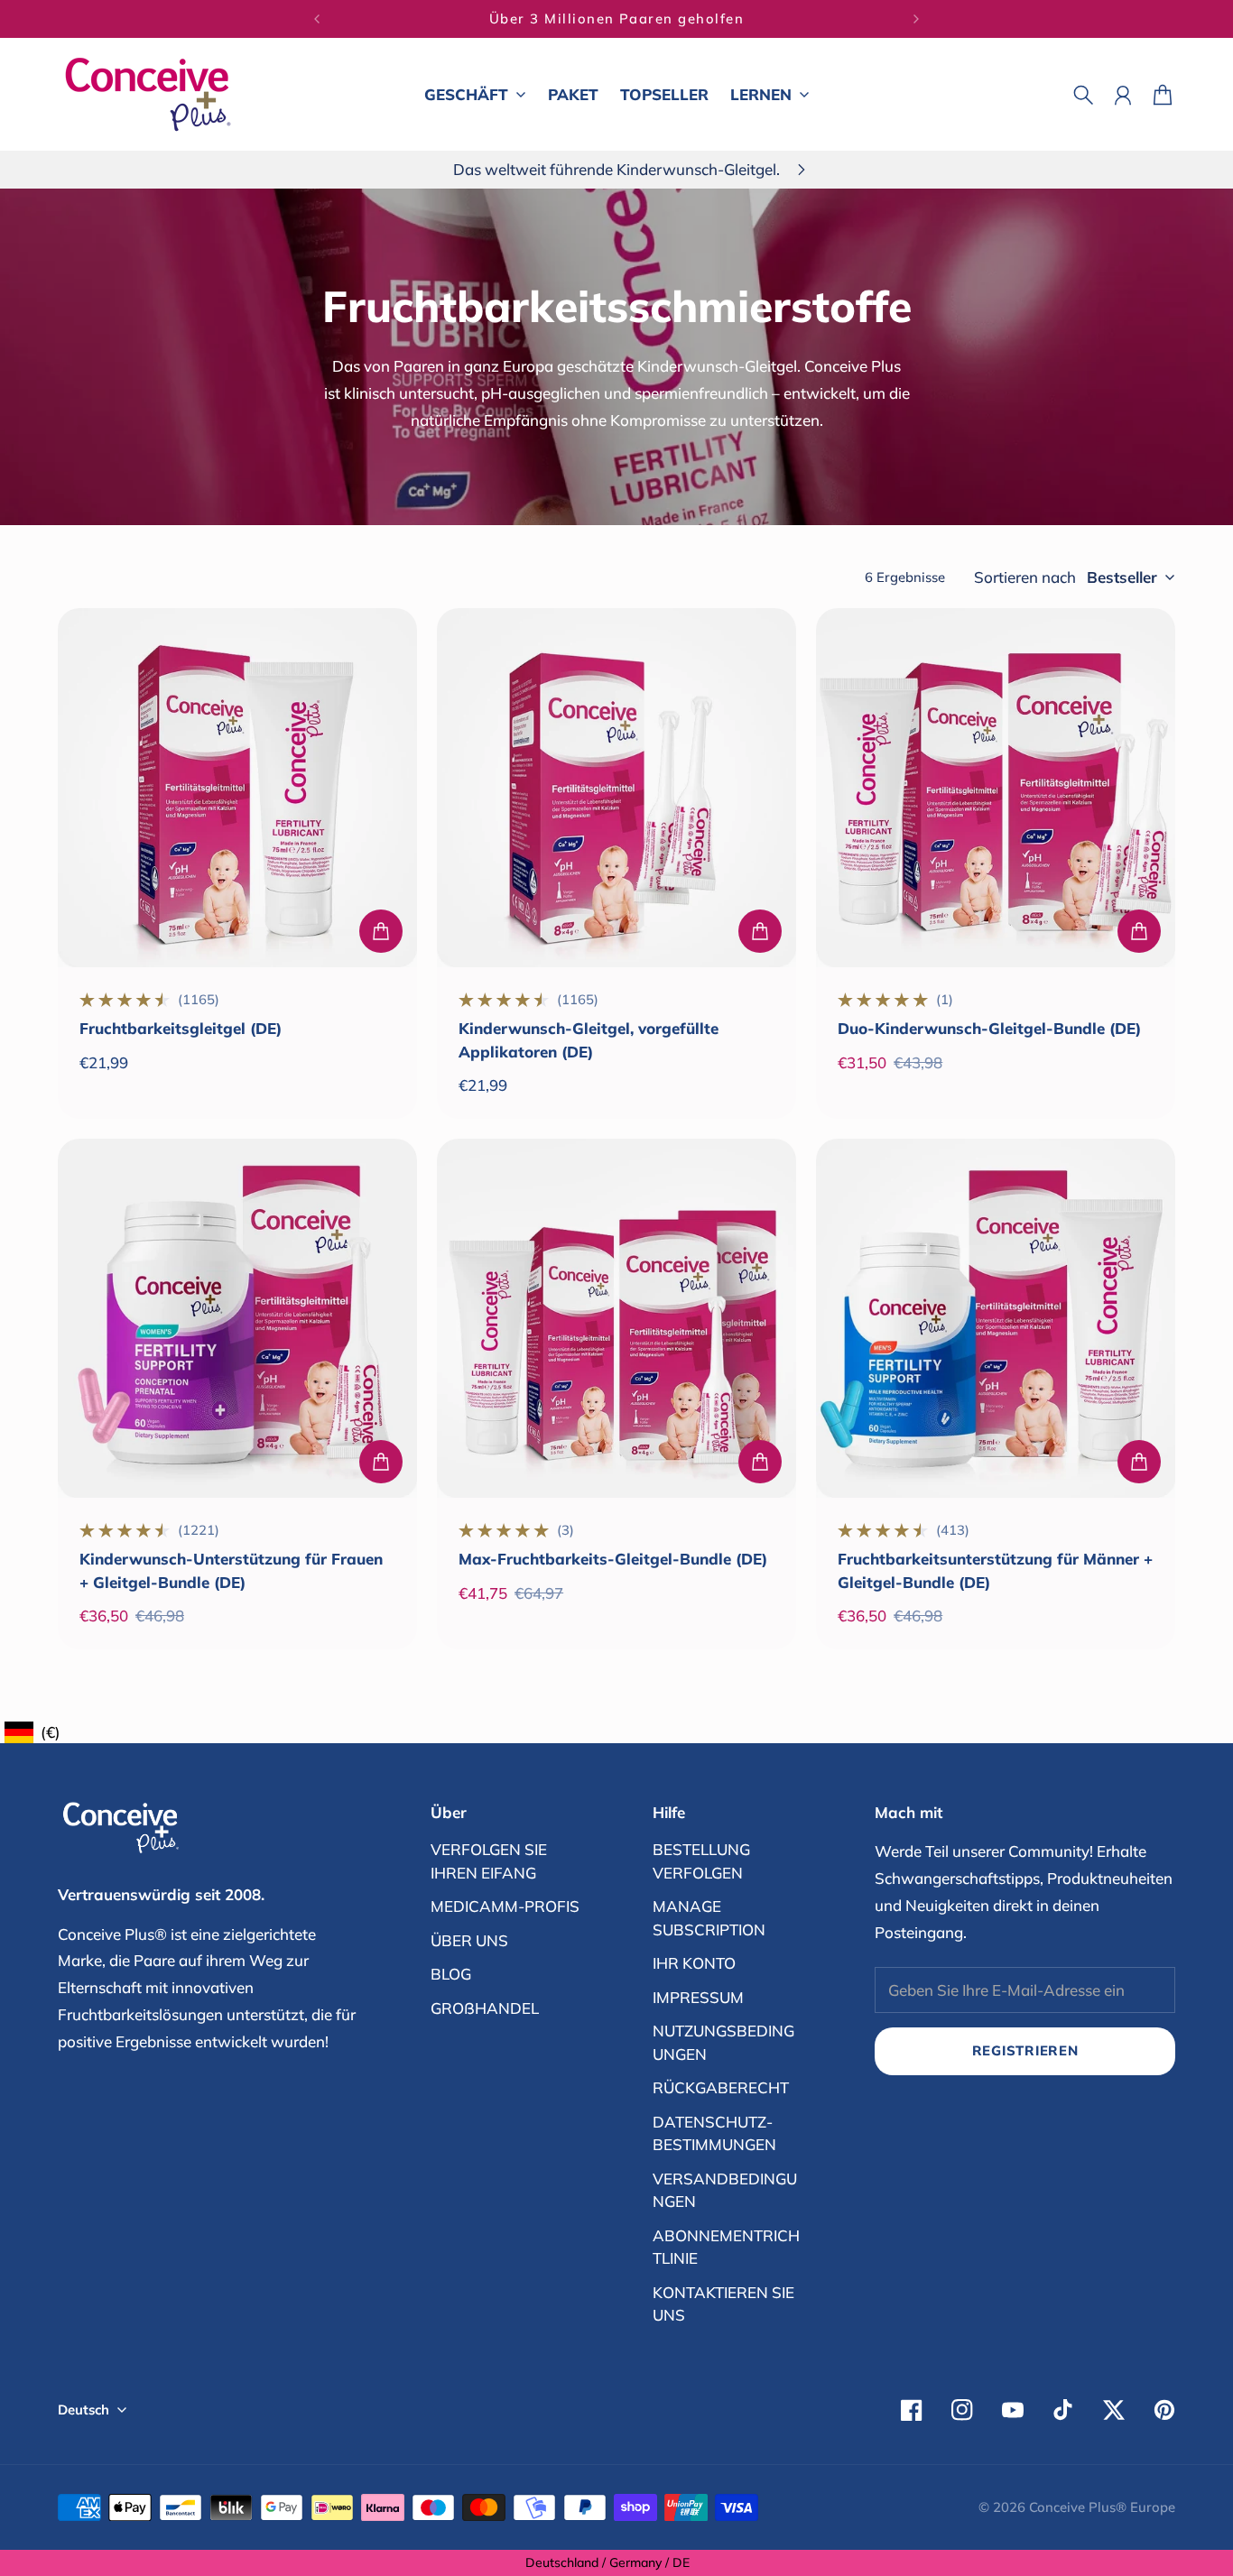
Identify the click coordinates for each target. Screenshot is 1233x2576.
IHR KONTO (694, 1963)
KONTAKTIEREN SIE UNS (723, 2304)
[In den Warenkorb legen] (381, 931)
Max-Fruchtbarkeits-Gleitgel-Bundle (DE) (613, 1559)
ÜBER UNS (469, 1940)
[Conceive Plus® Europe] (148, 94)
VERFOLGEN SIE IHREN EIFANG (489, 1861)
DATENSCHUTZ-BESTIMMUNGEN (714, 2133)
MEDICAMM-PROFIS (505, 1906)
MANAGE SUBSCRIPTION (709, 1918)
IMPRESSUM (698, 1997)
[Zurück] (317, 19)
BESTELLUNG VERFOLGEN (701, 1861)
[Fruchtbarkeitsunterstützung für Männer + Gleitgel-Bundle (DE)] (996, 1318)
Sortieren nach (1025, 577)
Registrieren (1025, 2050)
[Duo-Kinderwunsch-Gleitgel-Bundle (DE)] (996, 788)
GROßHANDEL (485, 2008)
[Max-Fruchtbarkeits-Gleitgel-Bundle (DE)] (616, 1318)
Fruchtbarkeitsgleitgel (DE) (181, 1028)
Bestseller (1122, 577)
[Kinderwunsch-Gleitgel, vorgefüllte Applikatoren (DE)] (616, 788)
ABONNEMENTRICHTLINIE (726, 2247)
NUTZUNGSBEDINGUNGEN (723, 2042)
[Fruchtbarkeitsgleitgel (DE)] (237, 788)
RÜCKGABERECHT (721, 2087)
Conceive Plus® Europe (1102, 2507)
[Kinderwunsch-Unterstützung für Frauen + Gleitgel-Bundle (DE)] (237, 1318)
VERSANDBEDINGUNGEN (725, 2190)
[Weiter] (916, 19)
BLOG (451, 1974)
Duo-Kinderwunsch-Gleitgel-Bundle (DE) (989, 1028)
